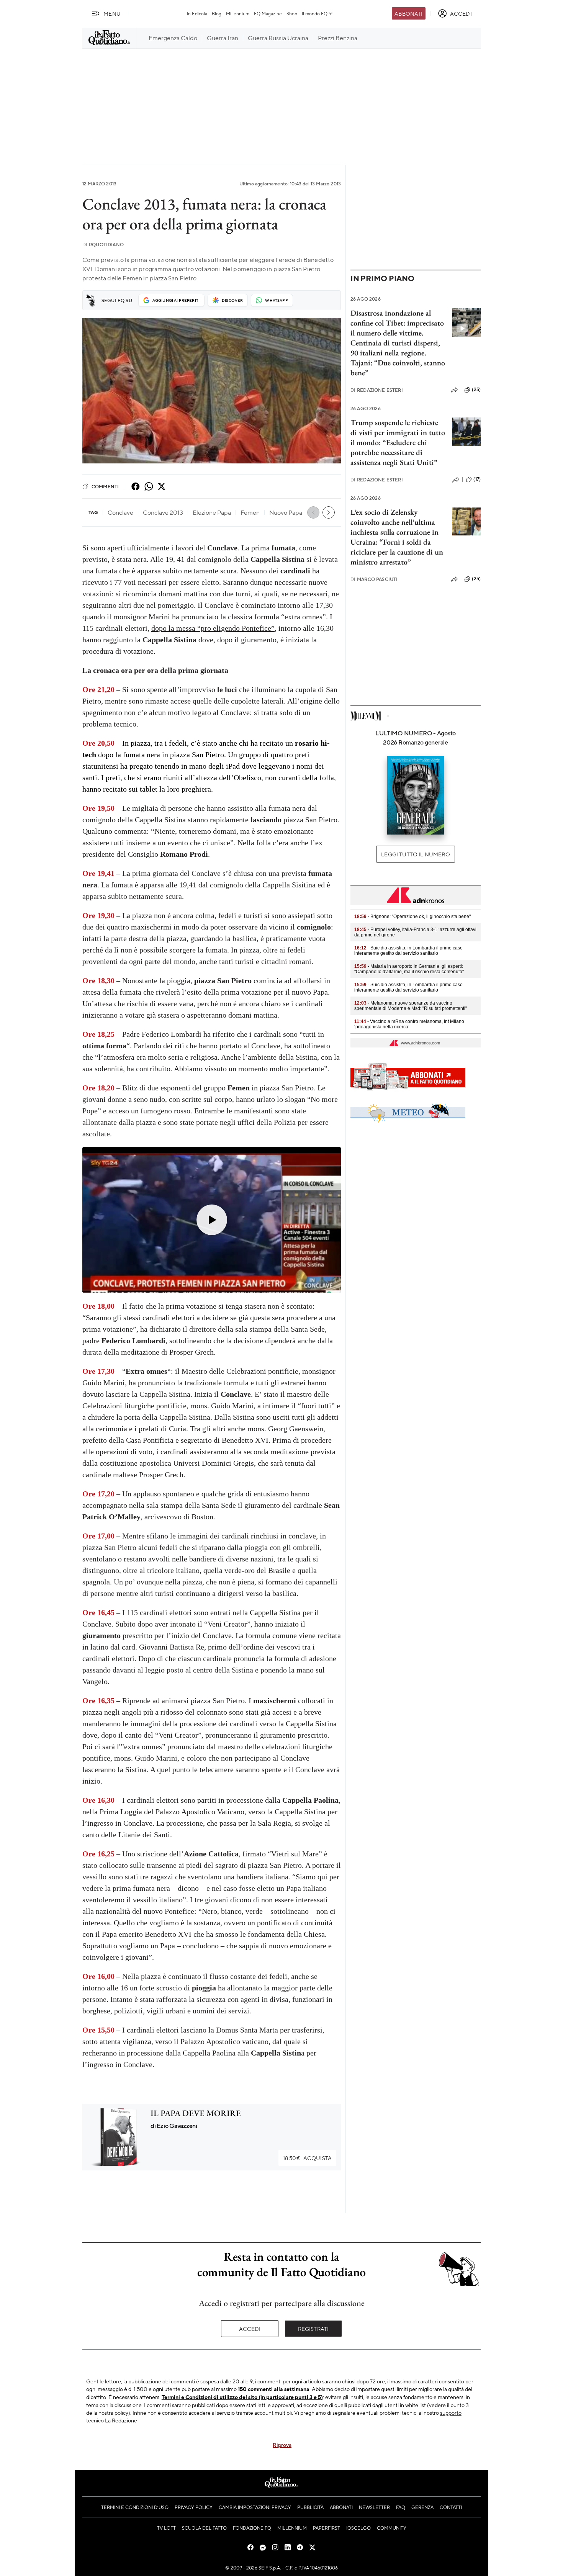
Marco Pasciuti (374, 579)
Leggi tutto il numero (415, 854)
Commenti (105, 486)
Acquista (307, 2158)
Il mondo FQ (315, 13)
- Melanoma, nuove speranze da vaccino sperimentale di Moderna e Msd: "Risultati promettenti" (411, 1006)
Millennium (238, 13)
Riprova (282, 2445)
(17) (477, 479)
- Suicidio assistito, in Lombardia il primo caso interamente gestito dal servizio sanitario (408, 951)
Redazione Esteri (377, 390)
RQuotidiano (103, 245)
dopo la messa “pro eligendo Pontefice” (213, 628)
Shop (292, 13)
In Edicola (197, 13)
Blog (217, 13)
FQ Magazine (268, 13)
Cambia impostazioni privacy (255, 2507)
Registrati (313, 2329)
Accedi (250, 2329)
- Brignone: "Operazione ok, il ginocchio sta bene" (412, 916)
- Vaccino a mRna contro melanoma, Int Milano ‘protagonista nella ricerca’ (409, 1024)
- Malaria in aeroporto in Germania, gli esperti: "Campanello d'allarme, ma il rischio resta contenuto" (409, 969)
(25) (476, 390)
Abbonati (408, 13)
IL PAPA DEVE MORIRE (196, 2113)
